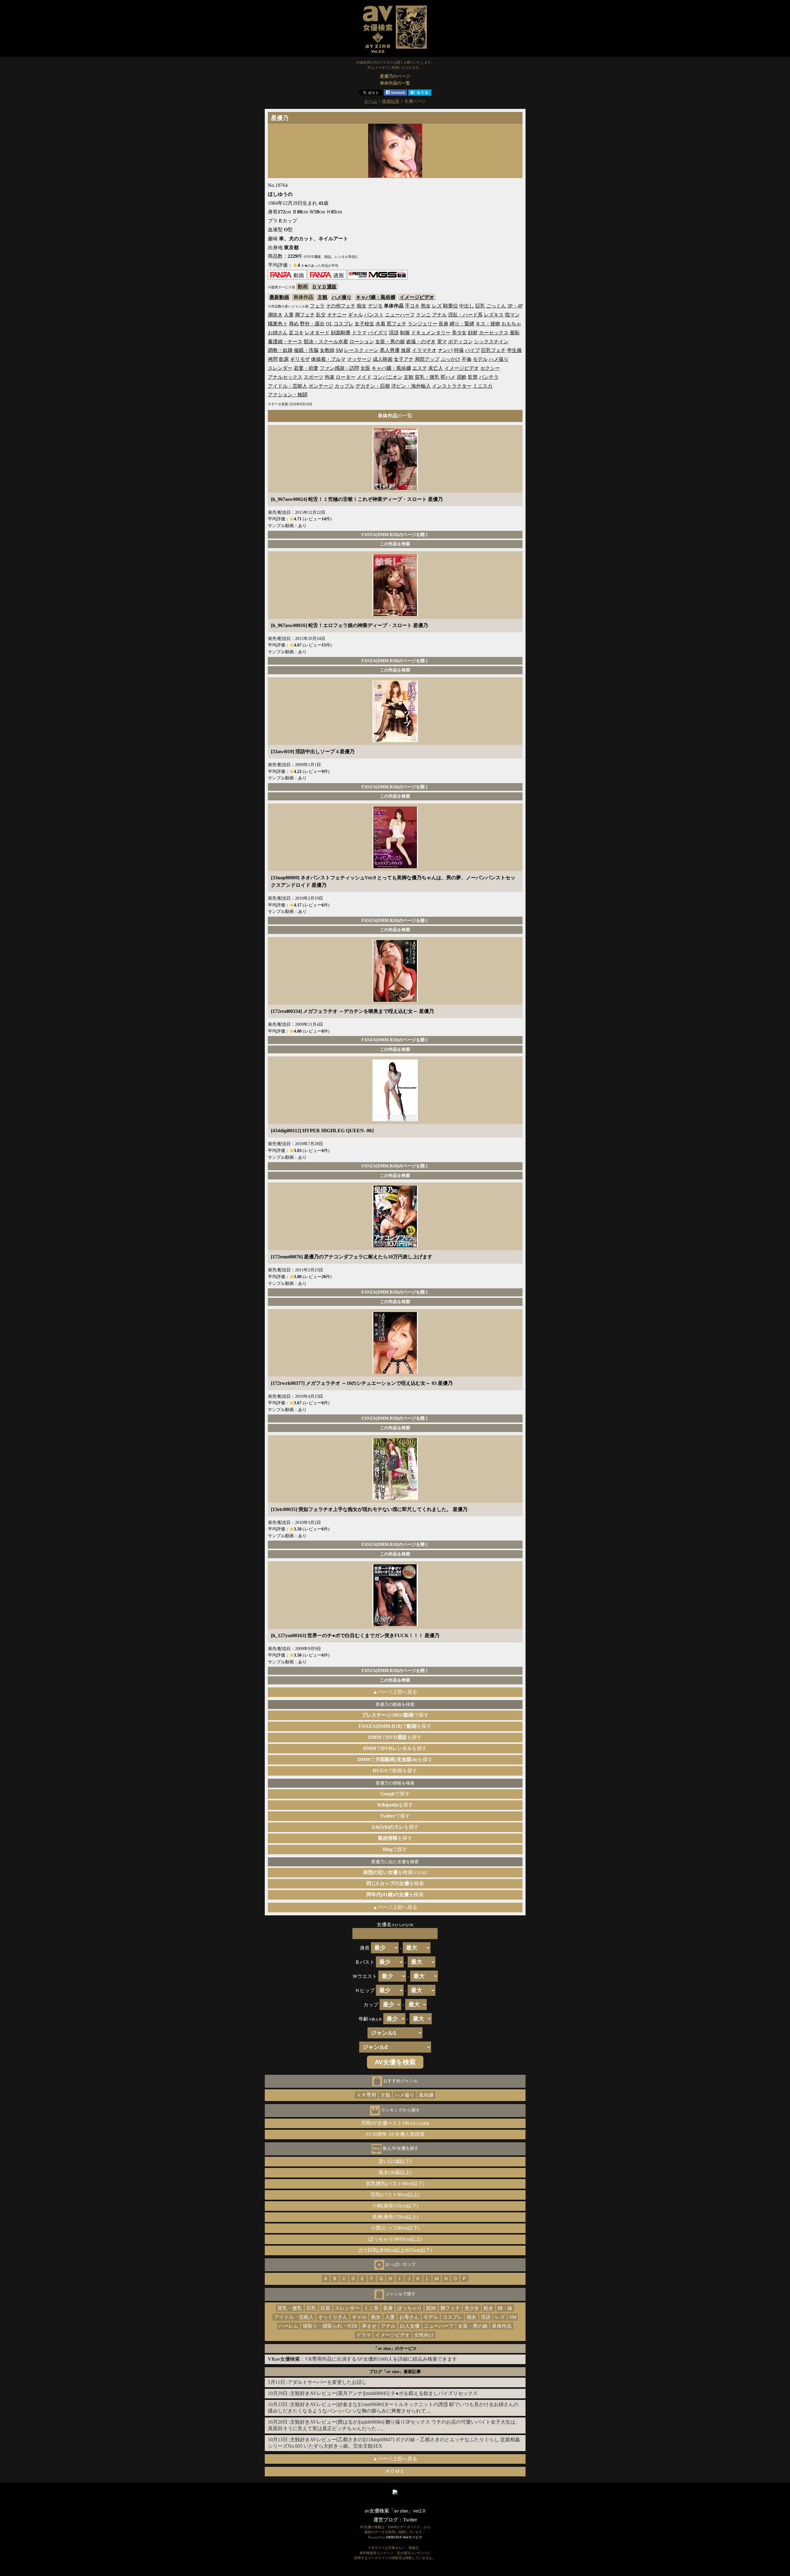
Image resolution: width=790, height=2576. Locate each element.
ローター (346, 377)
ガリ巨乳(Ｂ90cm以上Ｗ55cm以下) (395, 2250)
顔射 (473, 333)
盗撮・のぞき (421, 342)
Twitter (410, 2520)
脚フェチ (305, 315)
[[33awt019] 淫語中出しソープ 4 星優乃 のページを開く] (395, 740)
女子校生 (364, 324)
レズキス (494, 315)
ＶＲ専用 (366, 2095)
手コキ (412, 306)
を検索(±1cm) (395, 1872)
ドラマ (359, 333)
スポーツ (314, 377)
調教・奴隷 (280, 350)
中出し (467, 306)
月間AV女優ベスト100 (395, 2123)
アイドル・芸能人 (288, 386)
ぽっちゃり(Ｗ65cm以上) (395, 2239)
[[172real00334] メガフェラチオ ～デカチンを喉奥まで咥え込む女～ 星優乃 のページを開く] (395, 1000)
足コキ (296, 333)
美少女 (459, 333)
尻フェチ (397, 324)
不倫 (467, 359)
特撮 (459, 350)
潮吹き (275, 315)
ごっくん (496, 306)
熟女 (426, 306)
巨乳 (480, 306)
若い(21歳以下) (395, 2161)
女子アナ (404, 359)
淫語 (394, 333)
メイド (364, 377)
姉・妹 (505, 2308)
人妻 (289, 315)
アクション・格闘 (288, 395)
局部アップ (427, 359)
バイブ (472, 350)
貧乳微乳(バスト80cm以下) (395, 2184)
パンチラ (489, 377)
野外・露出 (312, 324)
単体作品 (502, 2326)
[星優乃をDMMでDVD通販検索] (327, 278)
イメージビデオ (417, 297)
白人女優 (410, 2326)
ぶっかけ (451, 359)
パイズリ (378, 333)
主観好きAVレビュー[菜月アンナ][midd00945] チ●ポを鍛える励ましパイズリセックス (384, 2393)
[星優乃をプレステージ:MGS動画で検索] (378, 278)
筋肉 (431, 2308)
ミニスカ (483, 386)
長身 (443, 324)
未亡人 (436, 368)
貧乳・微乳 (427, 377)
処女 (489, 2308)
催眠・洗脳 (306, 350)
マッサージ (359, 359)
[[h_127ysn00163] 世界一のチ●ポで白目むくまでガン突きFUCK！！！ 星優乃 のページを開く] (395, 1624)
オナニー (337, 315)
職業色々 (278, 324)
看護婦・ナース (285, 342)
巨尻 (326, 2308)
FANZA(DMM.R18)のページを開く (395, 535)
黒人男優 (390, 350)
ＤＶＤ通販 (324, 287)
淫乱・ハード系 (465, 315)
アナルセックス (285, 377)
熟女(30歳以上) (395, 2172)
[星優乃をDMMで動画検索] (287, 278)
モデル (480, 359)
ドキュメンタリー (431, 333)
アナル (439, 315)
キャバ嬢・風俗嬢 (376, 297)
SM (339, 350)
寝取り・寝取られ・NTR (330, 2326)
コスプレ (343, 324)
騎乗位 (451, 306)
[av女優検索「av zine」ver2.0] (395, 54)
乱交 (321, 315)
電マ (442, 342)
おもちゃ (511, 324)
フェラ (317, 306)
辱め (294, 324)
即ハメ (448, 377)
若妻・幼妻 (306, 368)
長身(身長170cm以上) (395, 2217)
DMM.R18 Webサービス (404, 2537)
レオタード (317, 333)
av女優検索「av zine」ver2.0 (395, 2511)
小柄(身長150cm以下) (395, 2206)
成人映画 (383, 359)
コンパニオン (388, 377)
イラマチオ (424, 350)
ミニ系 (371, 2308)
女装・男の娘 (390, 342)
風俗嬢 (426, 2095)
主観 (322, 297)
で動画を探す (395, 1771)
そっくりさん (333, 2317)
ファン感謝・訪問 (339, 368)
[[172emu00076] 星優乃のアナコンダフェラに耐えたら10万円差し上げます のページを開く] (395, 1246)
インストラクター (452, 386)
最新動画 (279, 297)
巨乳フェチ (493, 350)
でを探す (395, 1726)
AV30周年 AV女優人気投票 (395, 2134)
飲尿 (284, 359)
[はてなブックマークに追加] (420, 94)
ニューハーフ (400, 315)
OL (329, 324)
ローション (362, 342)
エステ (420, 368)
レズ (437, 306)
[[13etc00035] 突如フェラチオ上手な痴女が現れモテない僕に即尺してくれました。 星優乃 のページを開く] (395, 1498)
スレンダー (280, 368)
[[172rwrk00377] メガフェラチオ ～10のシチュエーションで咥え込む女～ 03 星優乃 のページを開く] (395, 1372)
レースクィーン (361, 350)
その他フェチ (341, 306)
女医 (365, 368)
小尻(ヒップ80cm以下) (395, 2228)
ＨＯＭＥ (395, 2471)
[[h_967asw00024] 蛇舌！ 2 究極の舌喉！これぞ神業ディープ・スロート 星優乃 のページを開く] (395, 488)
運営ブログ (386, 2520)
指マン (512, 315)
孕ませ (369, 2326)
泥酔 (462, 377)
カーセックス (494, 333)
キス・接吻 (488, 324)
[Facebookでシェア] (395, 94)
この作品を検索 (395, 544)
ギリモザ (300, 359)
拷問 (273, 359)
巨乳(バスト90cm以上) (395, 2195)
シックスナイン (491, 342)
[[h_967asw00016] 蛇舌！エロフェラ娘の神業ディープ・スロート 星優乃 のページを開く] (395, 614)
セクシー (490, 368)
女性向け (424, 2335)
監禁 (473, 377)
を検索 (395, 1883)
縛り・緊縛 (462, 324)
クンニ (423, 315)
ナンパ (445, 350)
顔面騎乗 (341, 333)
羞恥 (515, 333)
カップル (344, 386)
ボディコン (460, 342)
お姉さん (278, 333)
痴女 (362, 306)
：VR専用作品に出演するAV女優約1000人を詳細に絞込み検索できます (362, 2359)
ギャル (355, 315)
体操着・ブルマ (328, 359)
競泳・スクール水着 (326, 342)
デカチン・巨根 (373, 386)
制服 (405, 333)
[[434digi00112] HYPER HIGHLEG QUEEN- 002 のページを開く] (395, 1119)
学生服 (514, 350)
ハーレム (289, 2326)
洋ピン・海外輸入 (411, 386)
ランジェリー (422, 324)
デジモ (375, 306)
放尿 (406, 350)
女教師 (327, 350)
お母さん (409, 2317)
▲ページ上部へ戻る (395, 1692)
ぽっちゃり (410, 2308)
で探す (395, 1715)
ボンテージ (321, 386)
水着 (380, 324)
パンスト (374, 315)
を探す (395, 1805)
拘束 (330, 377)
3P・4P (515, 306)
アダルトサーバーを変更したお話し (327, 2382)
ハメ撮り (342, 297)
